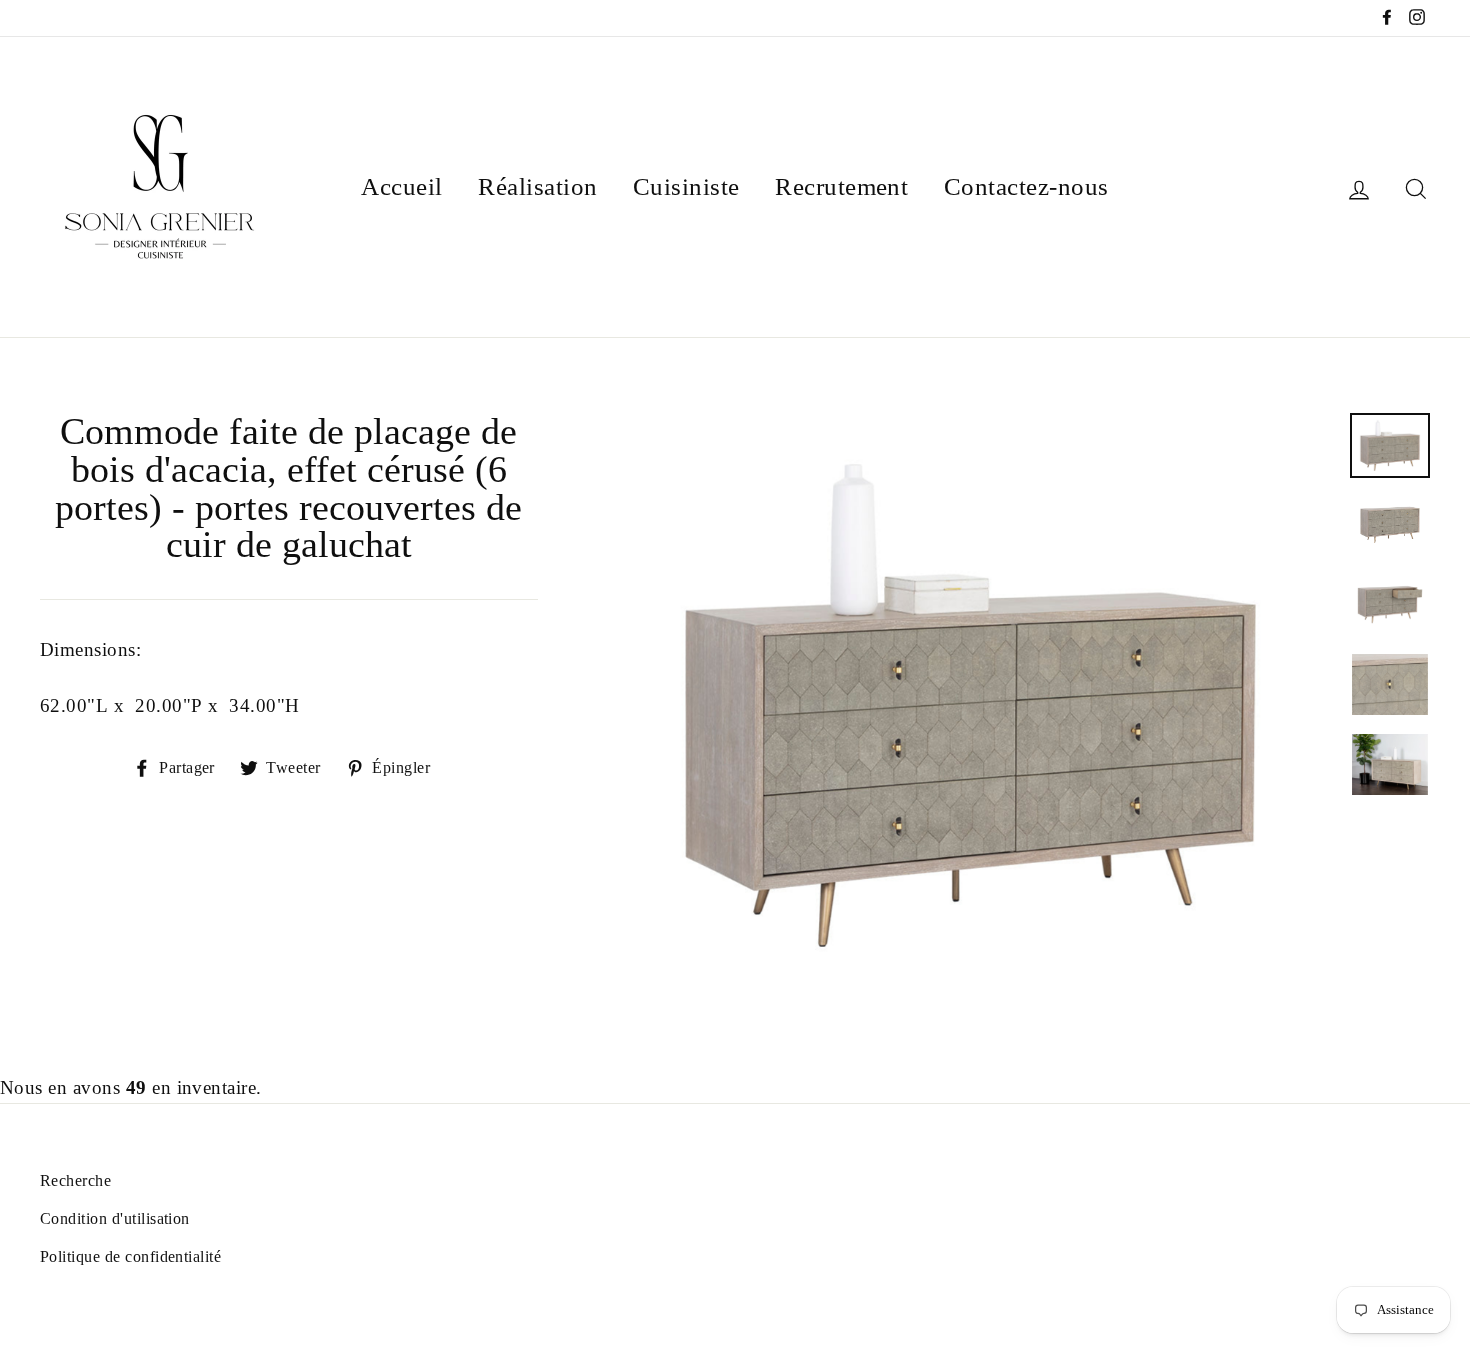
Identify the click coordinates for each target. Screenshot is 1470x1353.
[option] (970, 705)
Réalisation (537, 186)
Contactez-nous (1026, 186)
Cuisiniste (686, 186)
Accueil (401, 186)
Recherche (75, 1180)
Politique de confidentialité (130, 1256)
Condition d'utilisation (115, 1218)
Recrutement (841, 186)
